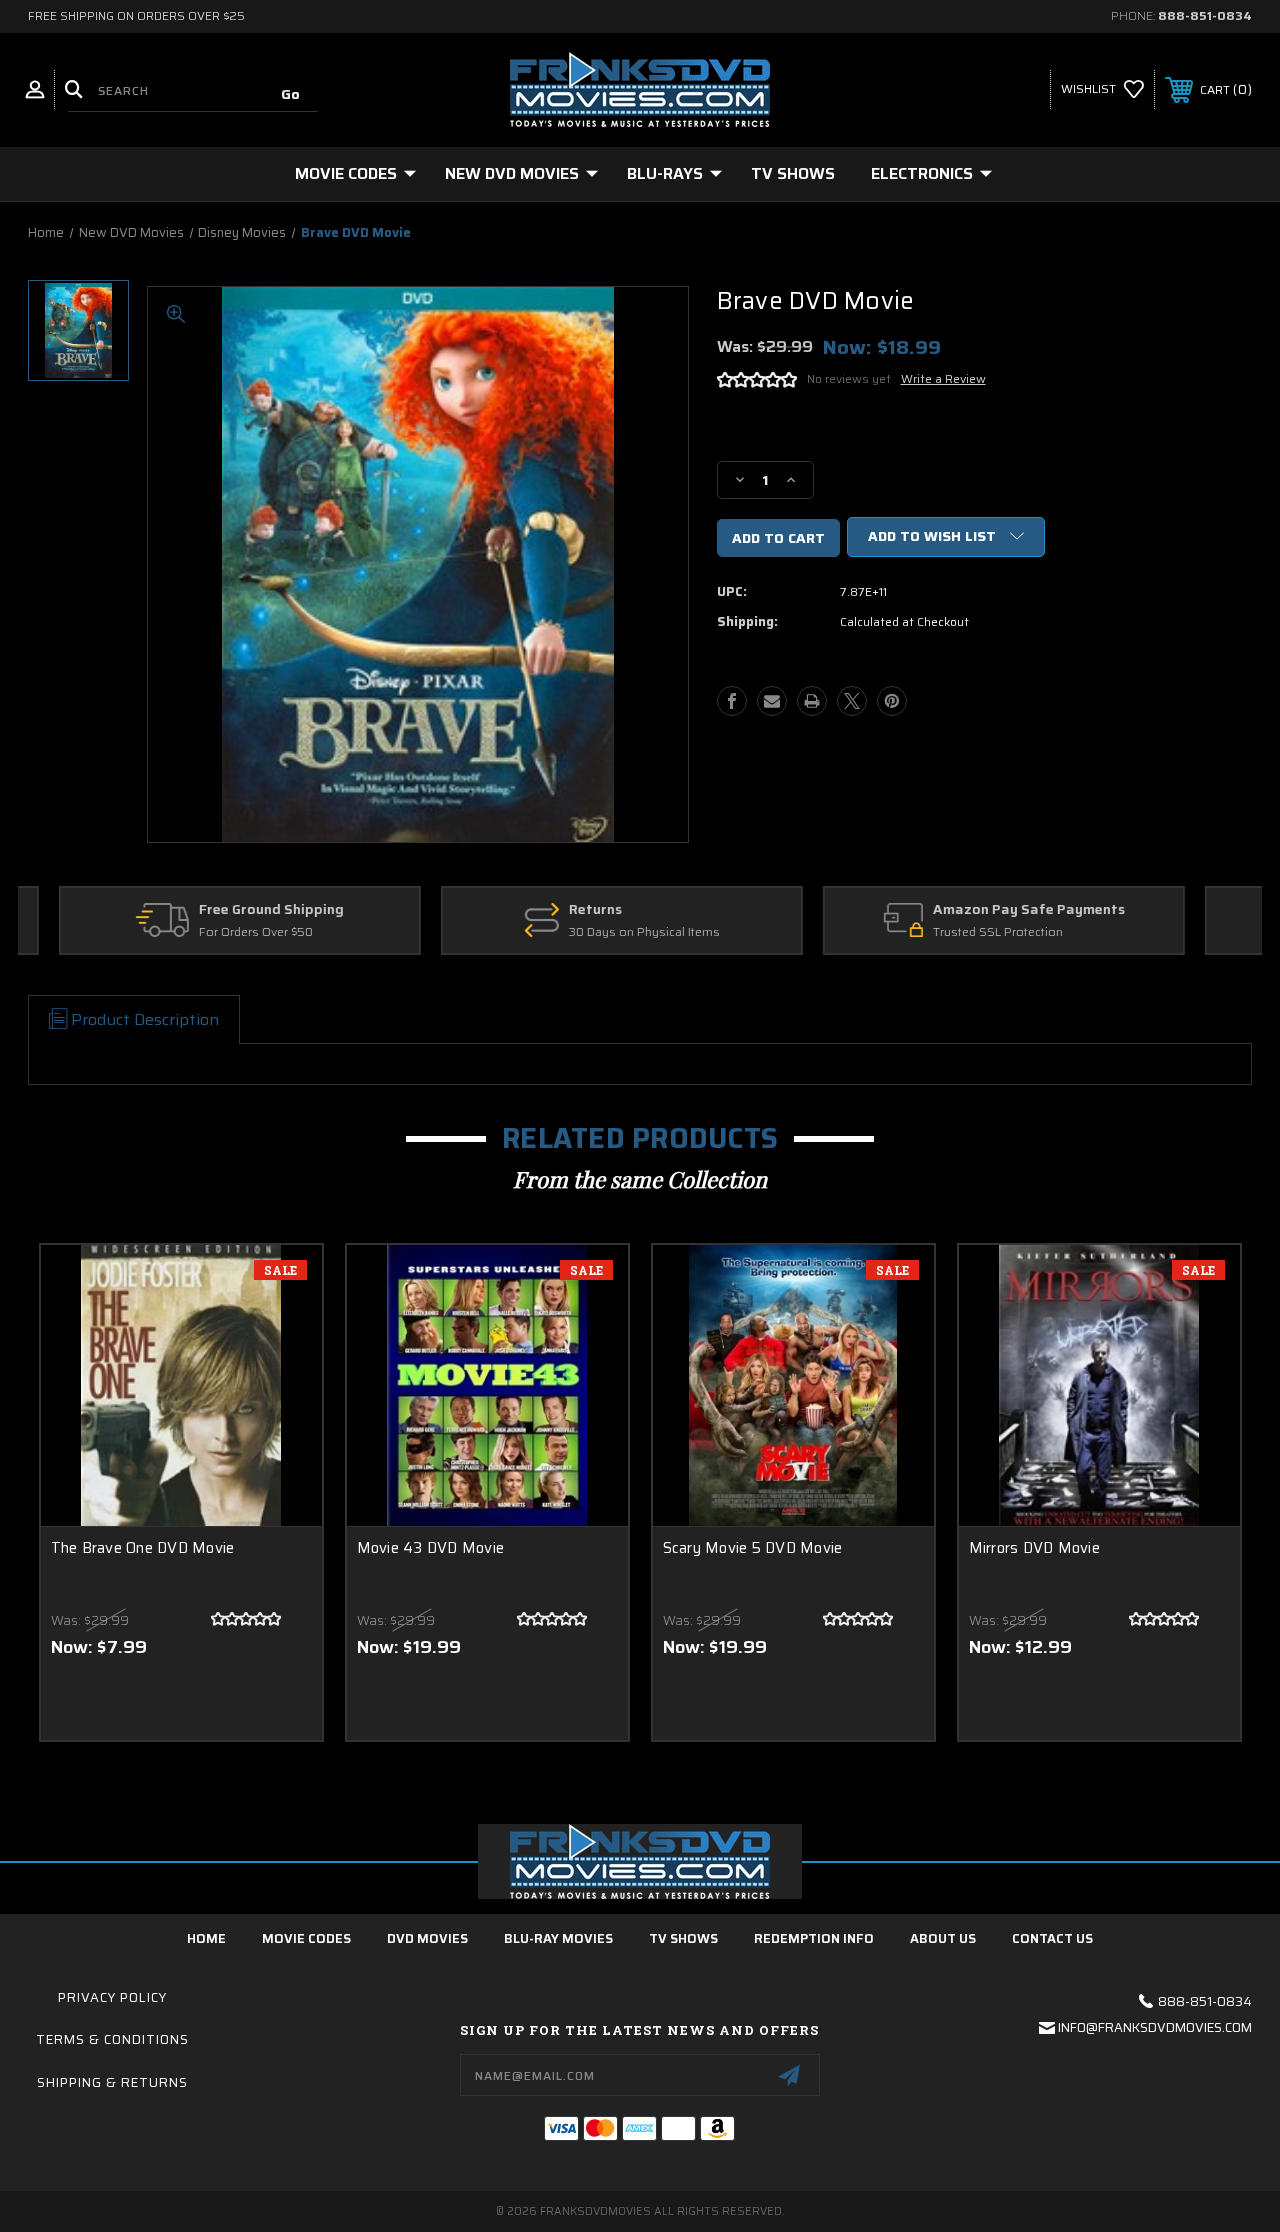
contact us (1052, 1938)
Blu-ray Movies (558, 1938)
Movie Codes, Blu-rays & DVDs (1044, 932)
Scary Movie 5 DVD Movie (753, 1548)
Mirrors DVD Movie (1034, 1548)
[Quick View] (282, 1284)
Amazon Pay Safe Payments (666, 910)
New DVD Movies (512, 173)
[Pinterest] (892, 701)
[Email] (772, 701)
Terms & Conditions (112, 2039)
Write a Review (943, 378)
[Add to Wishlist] (282, 1332)
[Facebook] (732, 701)
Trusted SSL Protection (635, 932)
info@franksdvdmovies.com (1155, 2027)
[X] (852, 701)
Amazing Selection (1021, 910)
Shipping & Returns (112, 2082)
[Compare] (282, 1380)
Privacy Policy (112, 1997)
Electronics (922, 173)
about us (943, 1938)
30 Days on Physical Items (281, 932)
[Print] (812, 701)
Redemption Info (814, 1938)
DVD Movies (427, 1938)
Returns (232, 910)
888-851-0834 (1205, 15)
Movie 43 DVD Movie (431, 1548)
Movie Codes (346, 173)
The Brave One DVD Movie (143, 1548)
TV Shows (793, 173)
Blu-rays (665, 173)
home (206, 1938)
